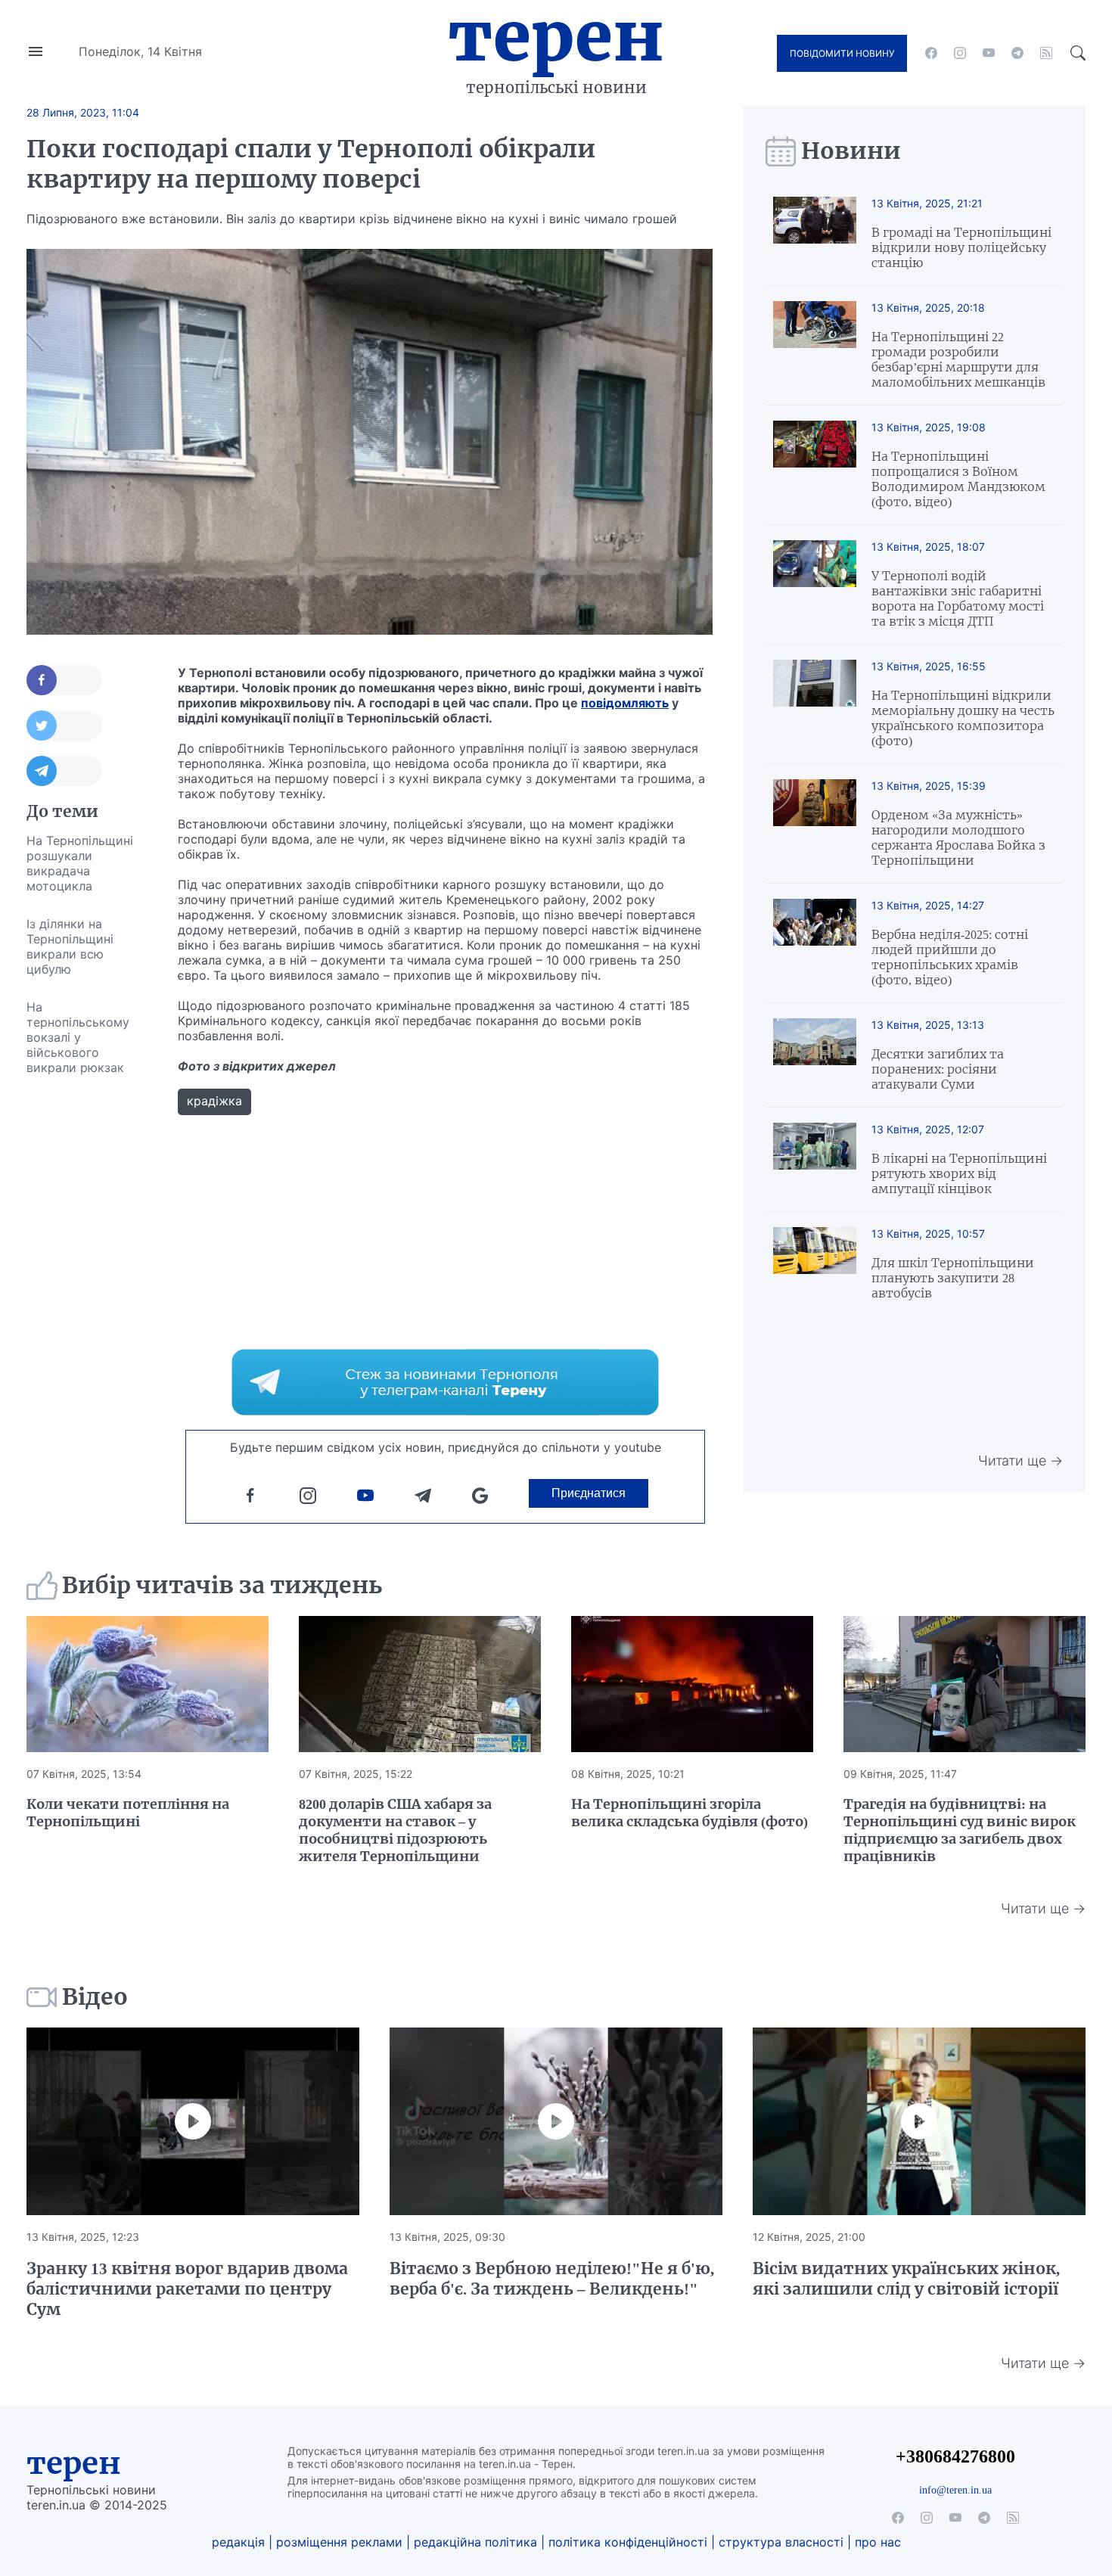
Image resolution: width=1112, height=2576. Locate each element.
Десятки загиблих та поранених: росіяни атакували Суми (938, 1069)
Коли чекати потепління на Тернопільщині (128, 1813)
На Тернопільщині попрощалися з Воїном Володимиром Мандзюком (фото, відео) (958, 479)
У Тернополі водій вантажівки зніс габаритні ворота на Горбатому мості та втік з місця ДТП (958, 598)
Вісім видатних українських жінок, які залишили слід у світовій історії (906, 2279)
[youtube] (989, 53)
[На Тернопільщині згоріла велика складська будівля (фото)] (692, 1684)
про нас (878, 2542)
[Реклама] (445, 1382)
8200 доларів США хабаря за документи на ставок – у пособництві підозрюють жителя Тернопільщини (395, 1830)
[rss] (1046, 53)
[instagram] (960, 53)
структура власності (781, 2542)
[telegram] (1017, 53)
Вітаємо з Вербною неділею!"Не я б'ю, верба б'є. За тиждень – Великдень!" (552, 2279)
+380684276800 (955, 2456)
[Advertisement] (87, 1313)
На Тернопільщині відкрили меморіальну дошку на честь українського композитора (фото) (963, 718)
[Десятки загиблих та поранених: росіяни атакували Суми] (815, 1055)
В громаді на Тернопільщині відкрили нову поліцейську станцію (961, 247)
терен (74, 2463)
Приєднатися (589, 1493)
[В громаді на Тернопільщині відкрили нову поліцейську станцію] (815, 233)
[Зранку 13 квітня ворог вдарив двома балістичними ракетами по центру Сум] (193, 2121)
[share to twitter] (64, 726)
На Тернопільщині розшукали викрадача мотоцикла (80, 863)
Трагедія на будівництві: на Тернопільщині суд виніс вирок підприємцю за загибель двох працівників (960, 1830)
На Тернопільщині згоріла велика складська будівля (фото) (690, 1813)
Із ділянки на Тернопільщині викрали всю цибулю (70, 946)
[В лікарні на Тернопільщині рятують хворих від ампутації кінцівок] (815, 1159)
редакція (238, 2542)
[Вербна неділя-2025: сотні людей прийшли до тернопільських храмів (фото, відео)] (815, 943)
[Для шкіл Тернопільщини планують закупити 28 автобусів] (815, 1264)
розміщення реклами (339, 2542)
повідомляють (625, 703)
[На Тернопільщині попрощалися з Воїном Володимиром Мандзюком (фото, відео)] (815, 465)
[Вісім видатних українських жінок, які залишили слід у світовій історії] (919, 2121)
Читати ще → (1020, 1460)
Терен (556, 36)
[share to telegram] (64, 771)
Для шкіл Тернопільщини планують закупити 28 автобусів (953, 1278)
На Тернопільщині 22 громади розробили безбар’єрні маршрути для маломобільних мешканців (958, 359)
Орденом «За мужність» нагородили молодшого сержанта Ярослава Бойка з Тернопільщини (958, 837)
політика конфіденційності (628, 2542)
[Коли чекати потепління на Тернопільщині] (148, 1684)
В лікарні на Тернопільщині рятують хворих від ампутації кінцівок (959, 1173)
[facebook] (931, 53)
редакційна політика (475, 2542)
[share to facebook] (64, 680)
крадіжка (214, 1101)
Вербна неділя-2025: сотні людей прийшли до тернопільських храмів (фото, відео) (950, 957)
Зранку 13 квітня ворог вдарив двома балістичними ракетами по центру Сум (187, 2289)
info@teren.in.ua (955, 2490)
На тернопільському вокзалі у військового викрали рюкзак (78, 1037)
